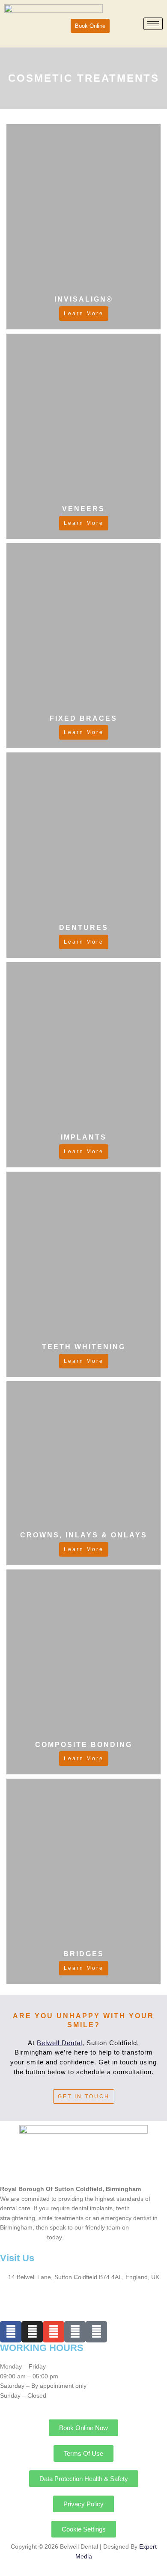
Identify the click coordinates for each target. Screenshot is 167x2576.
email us (34, 2237)
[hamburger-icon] (153, 24)
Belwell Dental (60, 2043)
